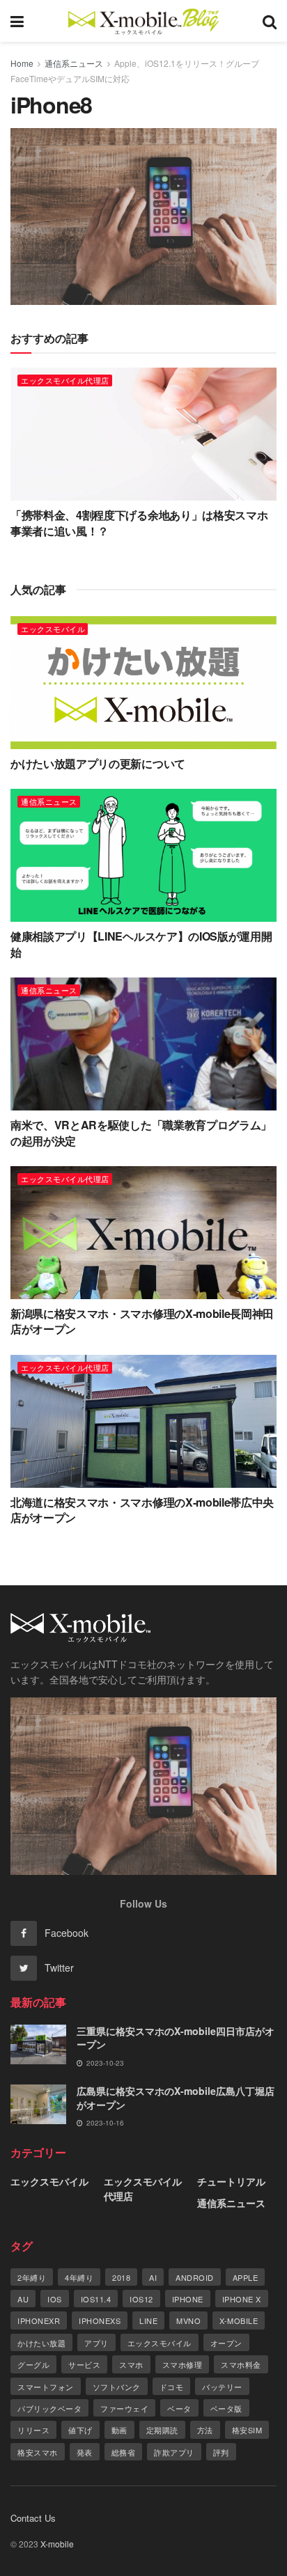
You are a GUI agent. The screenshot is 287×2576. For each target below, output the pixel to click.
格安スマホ (38, 2452)
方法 (205, 2430)
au (23, 2299)
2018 (121, 2277)
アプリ (96, 2343)
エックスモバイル (53, 629)
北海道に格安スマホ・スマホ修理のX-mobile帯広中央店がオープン (142, 1510)
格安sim (247, 2430)
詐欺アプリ (174, 2452)
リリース (33, 2430)
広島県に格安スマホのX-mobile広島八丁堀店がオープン (176, 2098)
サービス (84, 2364)
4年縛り (79, 2277)
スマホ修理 (183, 2364)
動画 (119, 2430)
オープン (226, 2343)
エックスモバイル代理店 (65, 380)
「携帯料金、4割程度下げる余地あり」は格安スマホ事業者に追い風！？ (139, 523)
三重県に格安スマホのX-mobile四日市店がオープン (176, 2038)
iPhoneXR (39, 2320)
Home (22, 63)
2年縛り (32, 2277)
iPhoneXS (100, 2320)
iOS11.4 (96, 2299)
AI (153, 2277)
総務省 (124, 2452)
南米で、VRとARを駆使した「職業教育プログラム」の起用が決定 (141, 1132)
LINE (148, 2320)
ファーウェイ (124, 2408)
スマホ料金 (241, 2364)
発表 (85, 2452)
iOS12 (141, 2299)
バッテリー (222, 2387)
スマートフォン (46, 2387)
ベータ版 (226, 2408)
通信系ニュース (74, 63)
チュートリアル (231, 2181)
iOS (55, 2299)
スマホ (131, 2364)
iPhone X (242, 2299)
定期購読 (162, 2430)
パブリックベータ (49, 2408)
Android (195, 2277)
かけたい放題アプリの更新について (98, 763)
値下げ (80, 2430)
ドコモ (172, 2387)
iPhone (188, 2299)
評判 (221, 2452)
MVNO (188, 2320)
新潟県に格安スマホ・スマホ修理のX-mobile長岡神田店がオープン (142, 1321)
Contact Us (33, 2518)
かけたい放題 (41, 2343)
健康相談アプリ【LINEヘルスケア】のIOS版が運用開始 (141, 944)
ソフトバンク (117, 2387)
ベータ (179, 2408)
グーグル (33, 2364)
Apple (246, 2277)
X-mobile (239, 2320)
